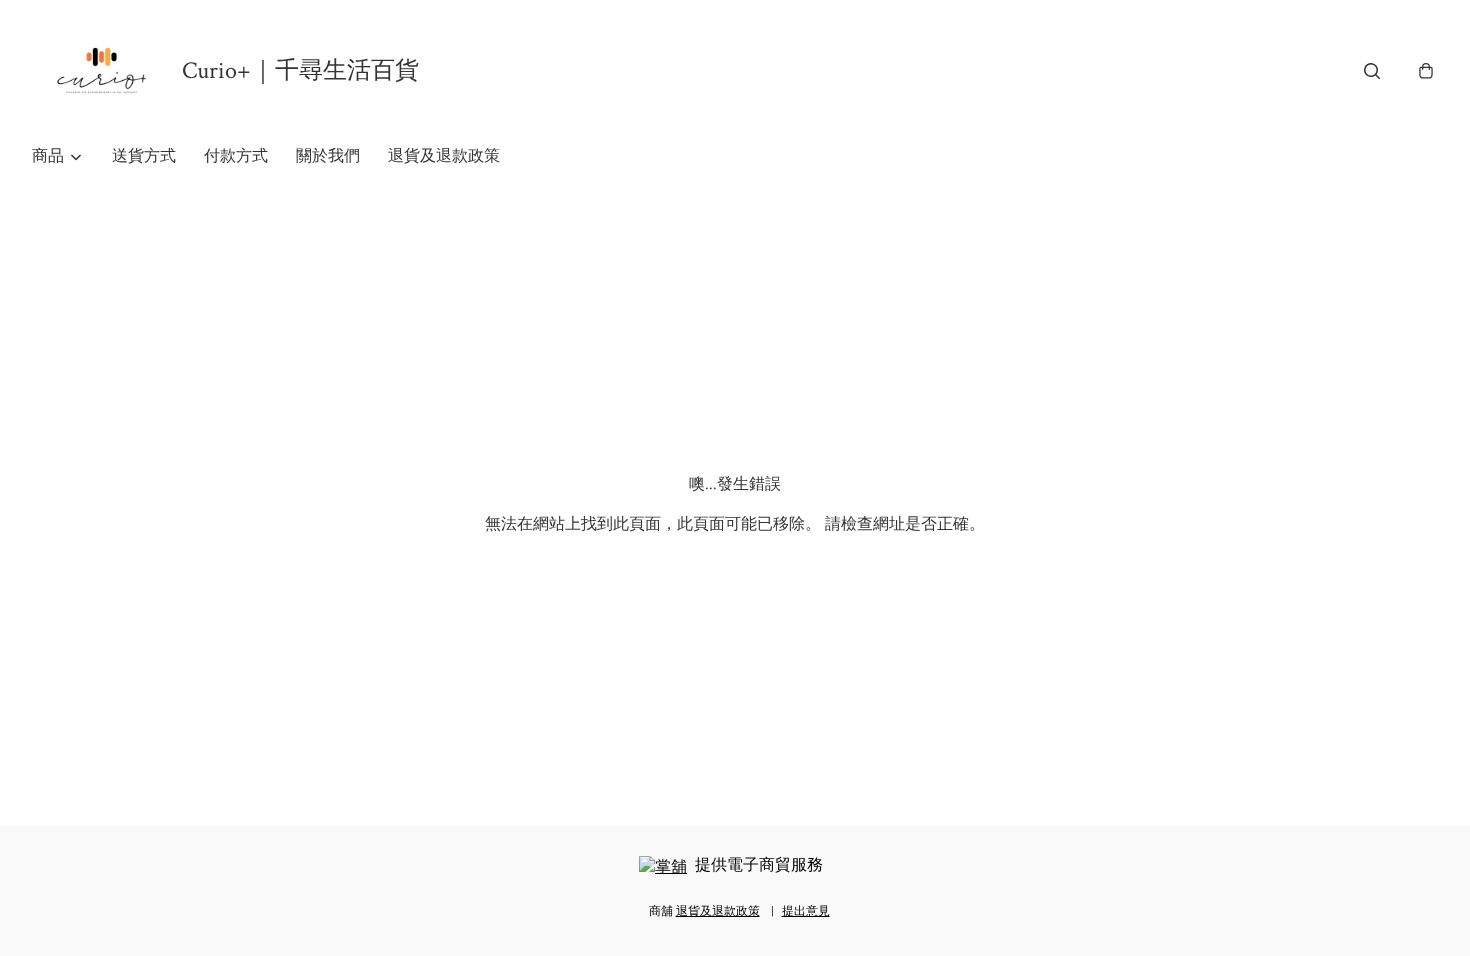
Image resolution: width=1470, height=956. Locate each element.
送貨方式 (144, 156)
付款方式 (236, 156)
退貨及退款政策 (444, 156)
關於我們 (328, 156)
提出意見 (806, 911)
